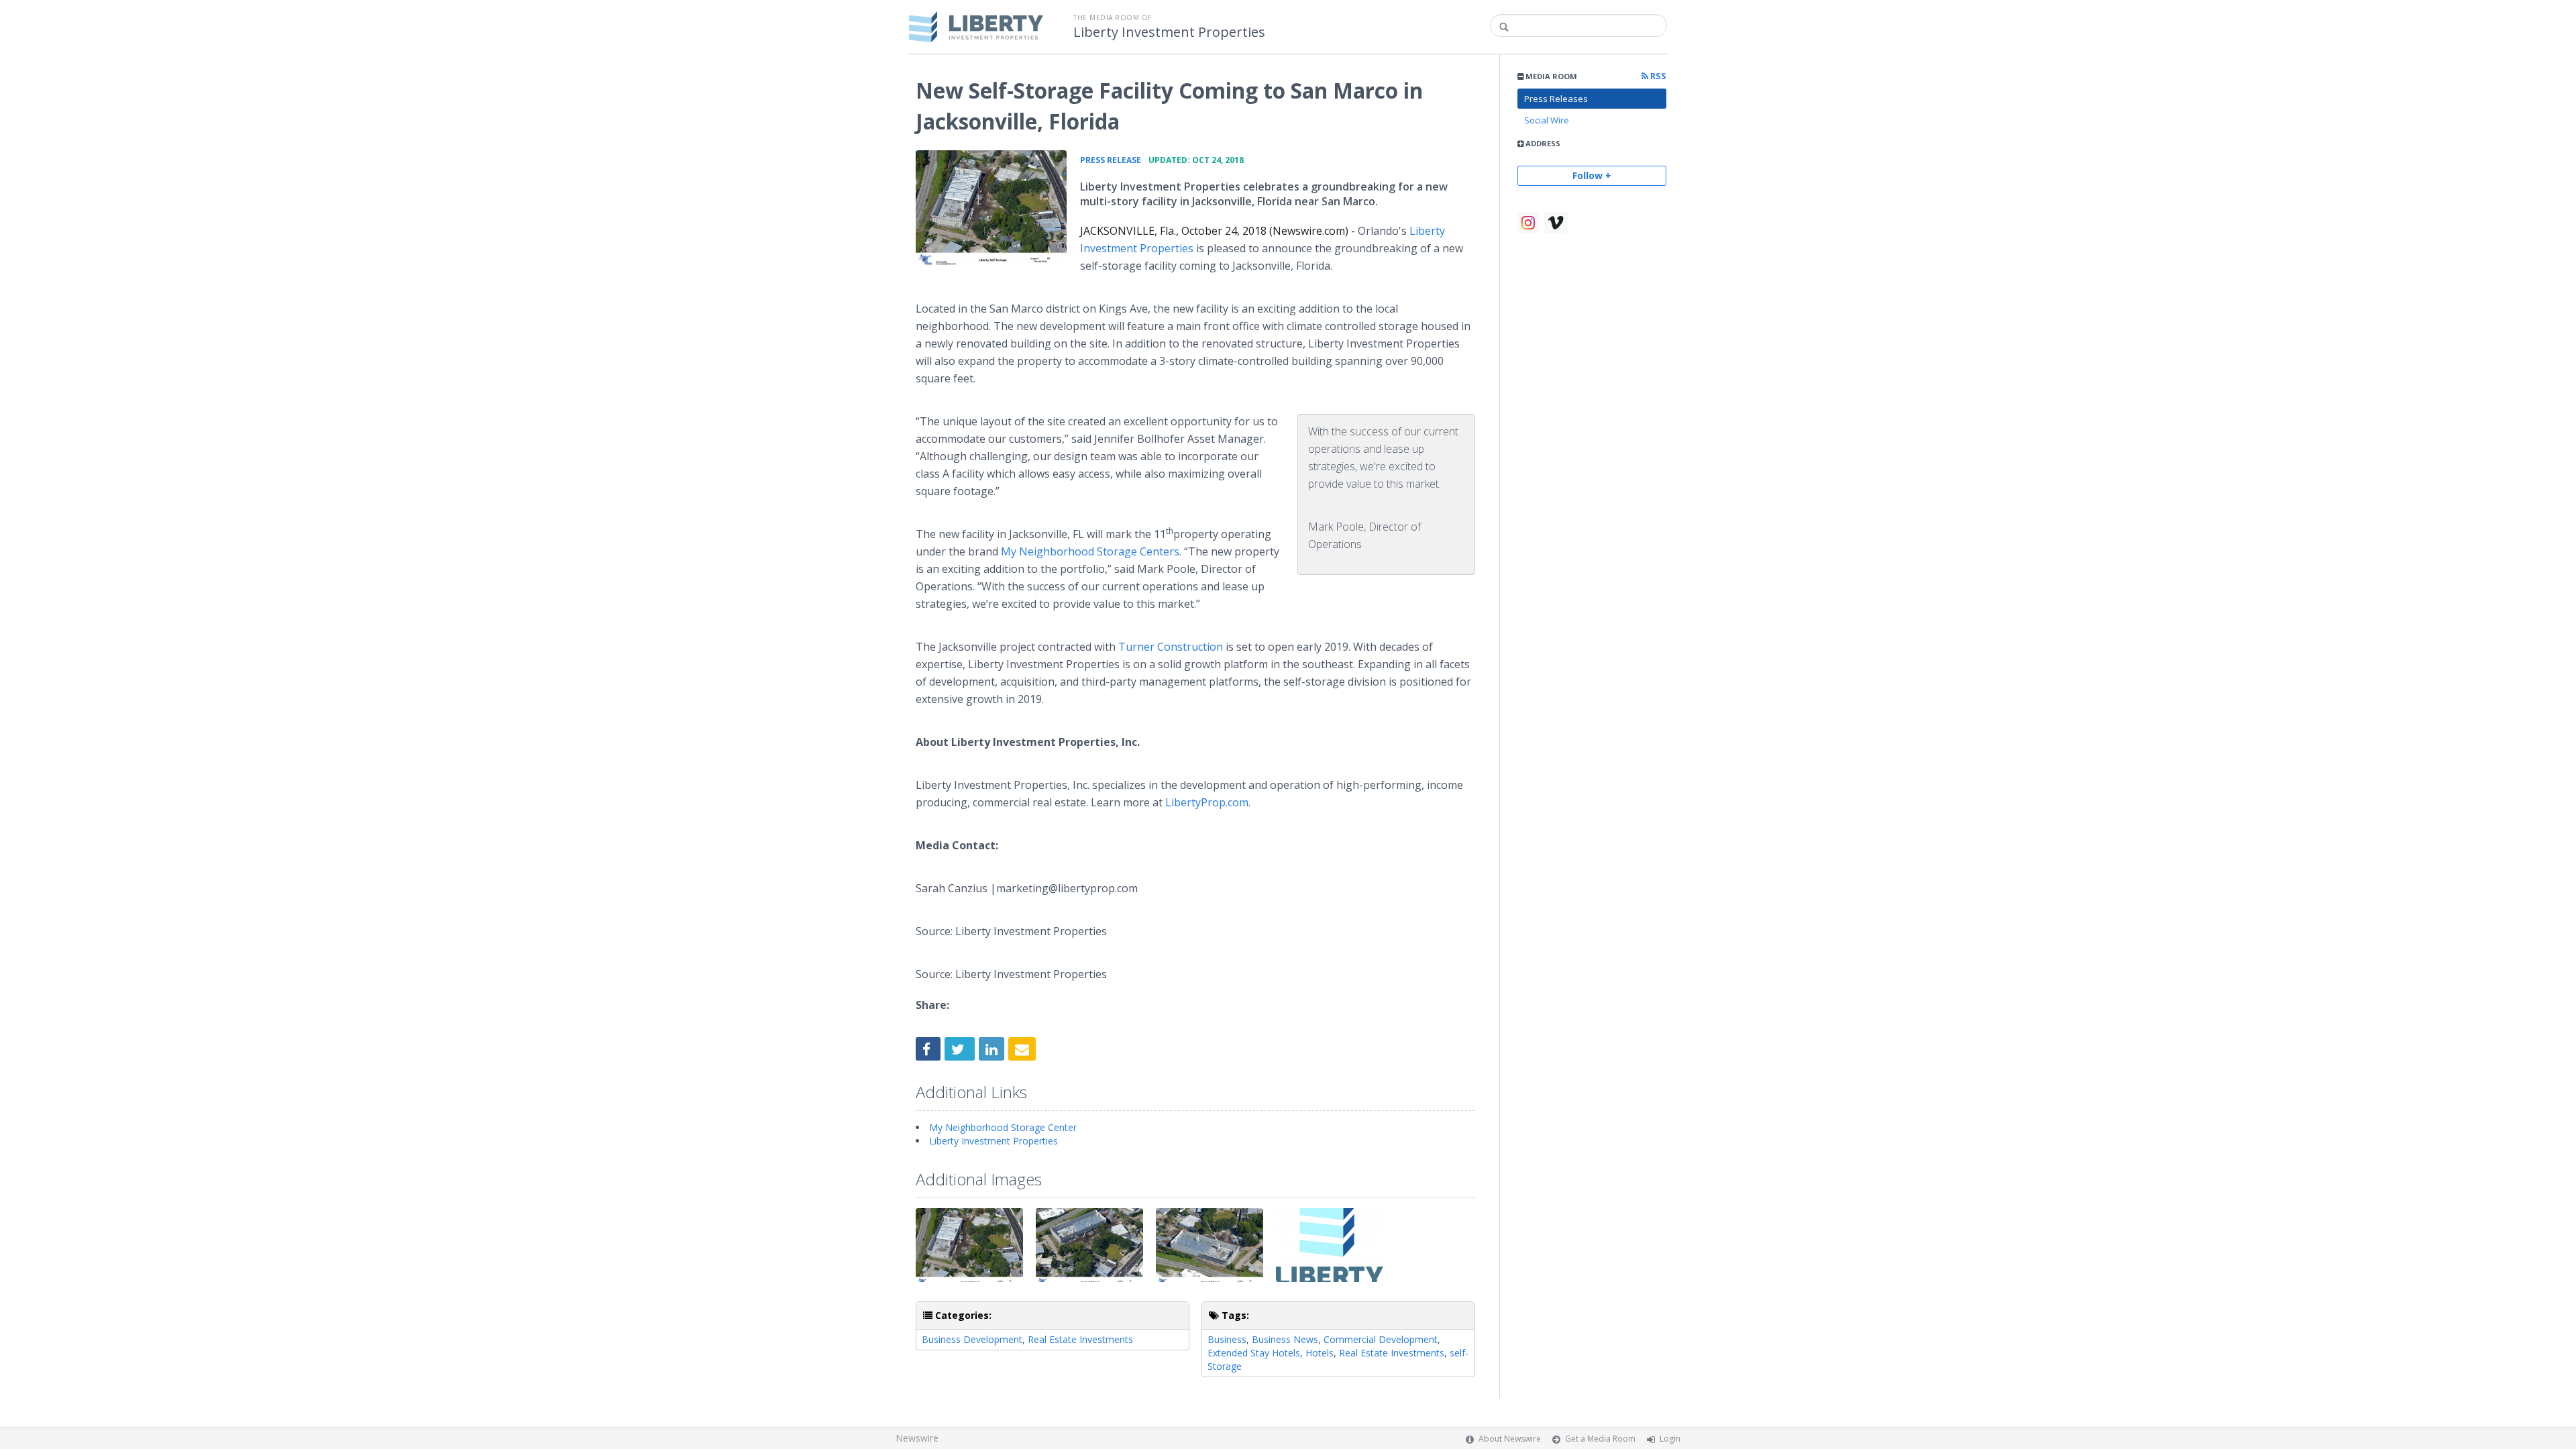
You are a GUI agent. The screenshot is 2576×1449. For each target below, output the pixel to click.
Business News (1285, 1339)
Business (1227, 1339)
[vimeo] (1556, 223)
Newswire (917, 1438)
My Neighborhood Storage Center (1003, 1127)
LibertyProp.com (1207, 802)
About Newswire (1510, 1439)
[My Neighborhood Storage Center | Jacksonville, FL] (991, 208)
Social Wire (1547, 120)
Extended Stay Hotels (1254, 1353)
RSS (1657, 76)
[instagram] (1528, 223)
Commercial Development (1381, 1339)
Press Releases (1556, 99)
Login (1670, 1439)
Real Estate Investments (1080, 1339)
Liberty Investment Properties (1169, 32)
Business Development (972, 1339)
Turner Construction (1171, 647)
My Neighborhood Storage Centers (1090, 551)
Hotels (1320, 1353)
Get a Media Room (1600, 1439)
